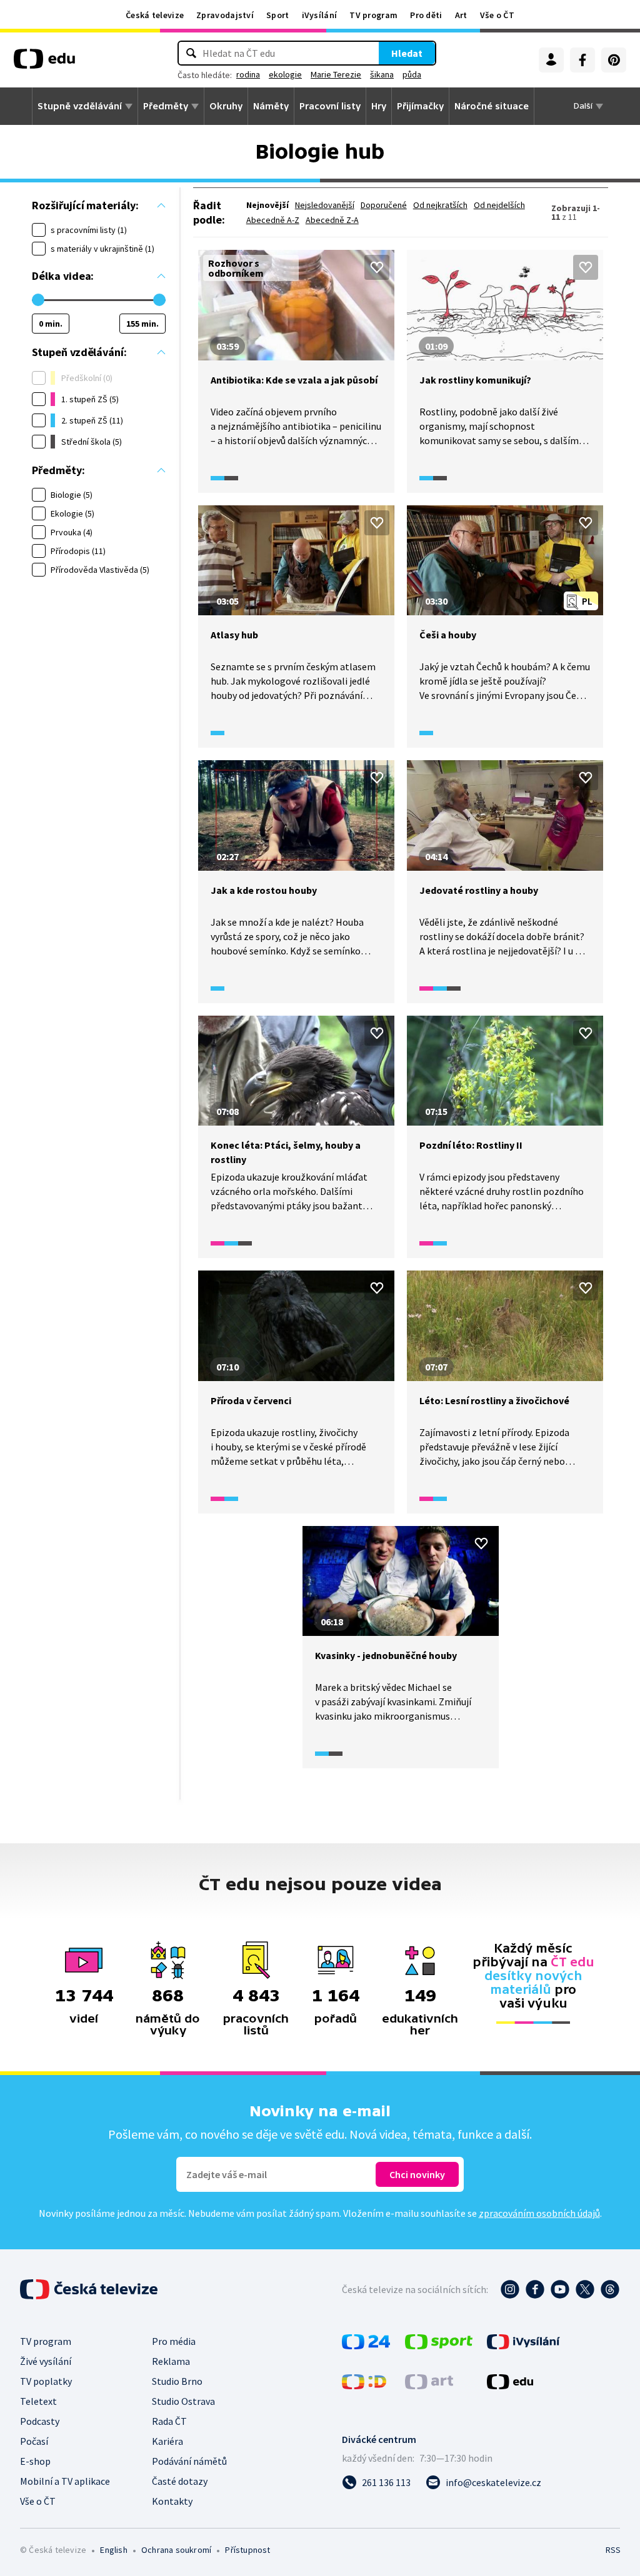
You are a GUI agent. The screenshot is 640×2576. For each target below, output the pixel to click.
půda (412, 74)
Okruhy (226, 106)
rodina (248, 74)
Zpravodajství (225, 15)
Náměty (271, 106)
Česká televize (155, 15)
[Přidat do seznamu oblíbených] (377, 267)
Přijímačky (420, 106)
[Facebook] (582, 60)
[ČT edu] (44, 63)
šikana (382, 74)
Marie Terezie (336, 74)
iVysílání (320, 15)
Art (461, 15)
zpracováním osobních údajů (539, 2213)
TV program (373, 15)
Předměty (166, 106)
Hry (379, 106)
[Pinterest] (614, 60)
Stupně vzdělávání (80, 106)
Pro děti (426, 15)
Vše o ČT (497, 15)
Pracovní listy (330, 106)
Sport (278, 15)
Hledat (407, 53)
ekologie (285, 74)
